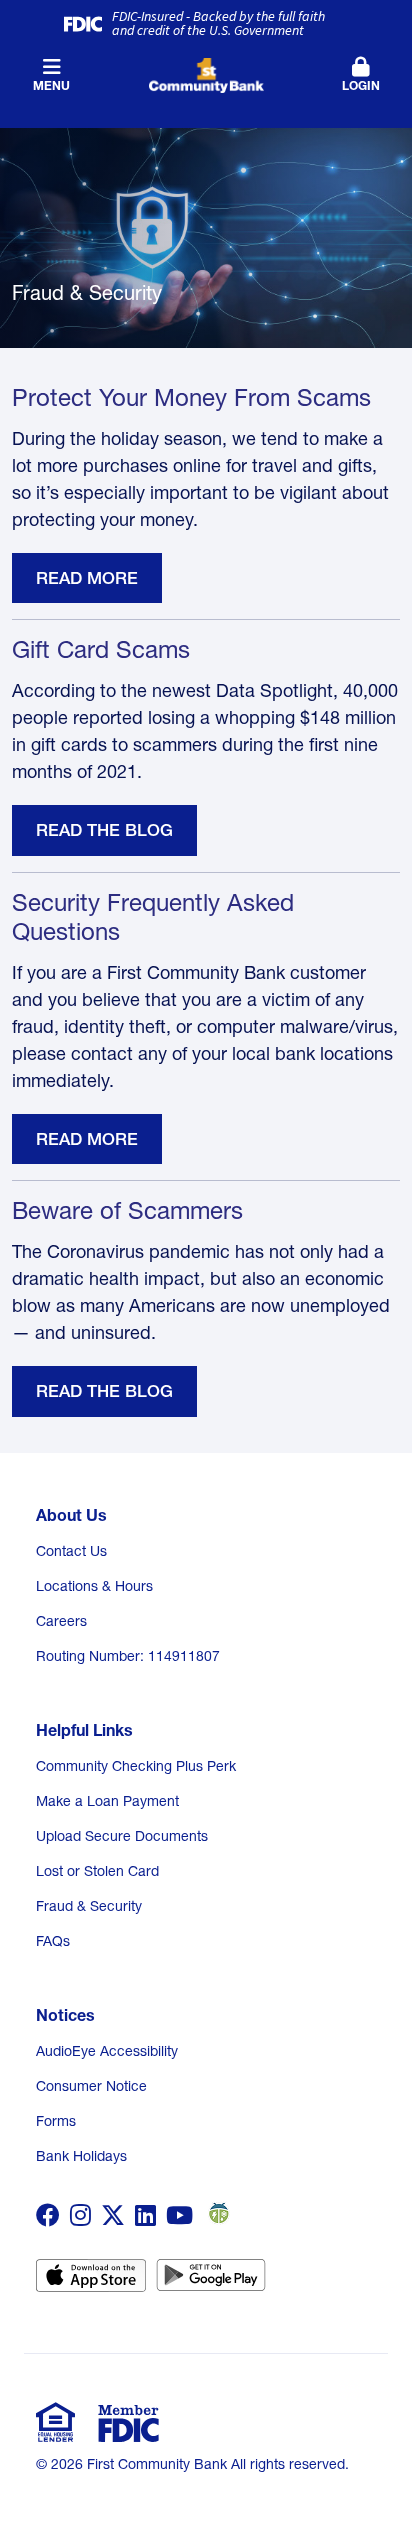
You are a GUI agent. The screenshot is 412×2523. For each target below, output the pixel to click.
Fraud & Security (89, 1906)
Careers (61, 1621)
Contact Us (71, 1551)
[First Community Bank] (206, 73)
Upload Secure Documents (122, 1836)
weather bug (216, 2213)
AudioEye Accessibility (107, 2051)
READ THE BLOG (104, 829)
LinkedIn (145, 2215)
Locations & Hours (94, 1586)
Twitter (113, 2215)
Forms (56, 2121)
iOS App (91, 2282)
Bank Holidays (81, 2156)
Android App (211, 2282)
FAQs (53, 1941)
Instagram (80, 2215)
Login (361, 85)
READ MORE (87, 577)
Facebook (48, 2215)
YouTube (179, 2215)
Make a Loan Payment (107, 1801)
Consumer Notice (91, 2086)
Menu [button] (51, 85)
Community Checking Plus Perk (136, 1766)
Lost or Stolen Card (97, 1871)
